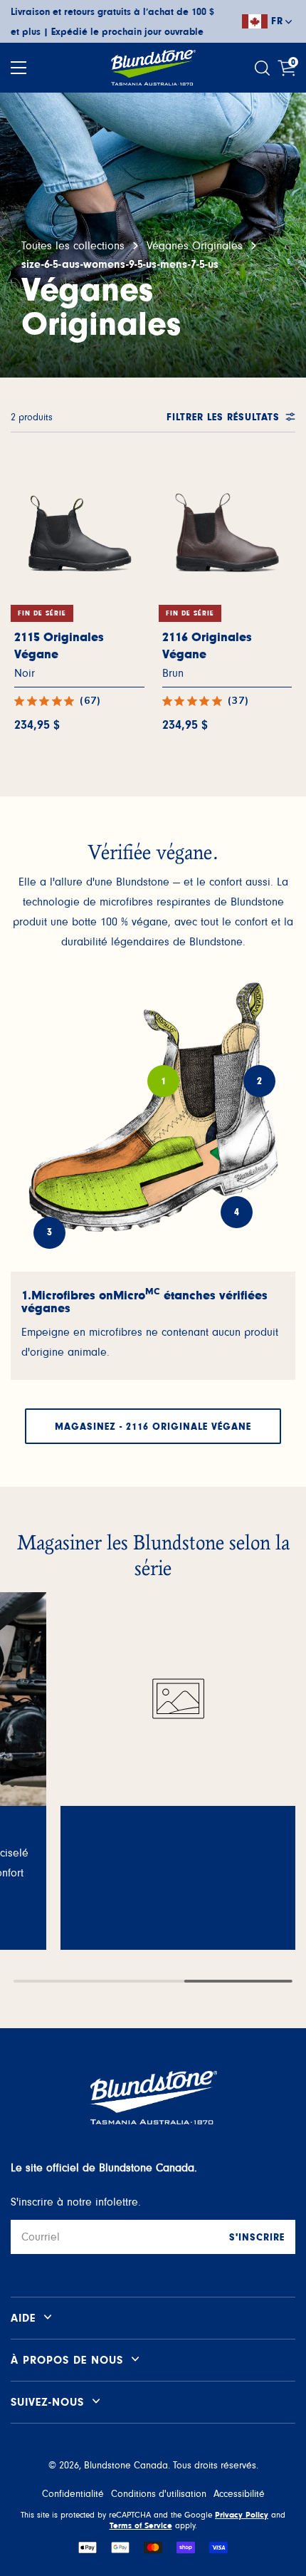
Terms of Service (141, 2525)
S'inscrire (257, 2238)
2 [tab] (260, 1081)
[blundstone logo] (153, 68)
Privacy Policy (242, 2515)
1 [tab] (164, 1081)
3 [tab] (50, 1232)
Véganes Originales (195, 246)
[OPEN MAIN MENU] (19, 68)
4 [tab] (237, 1212)
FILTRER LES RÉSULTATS (223, 417)
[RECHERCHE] (264, 68)
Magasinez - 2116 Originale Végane (153, 1427)
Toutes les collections (73, 246)
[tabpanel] (153, 1326)
